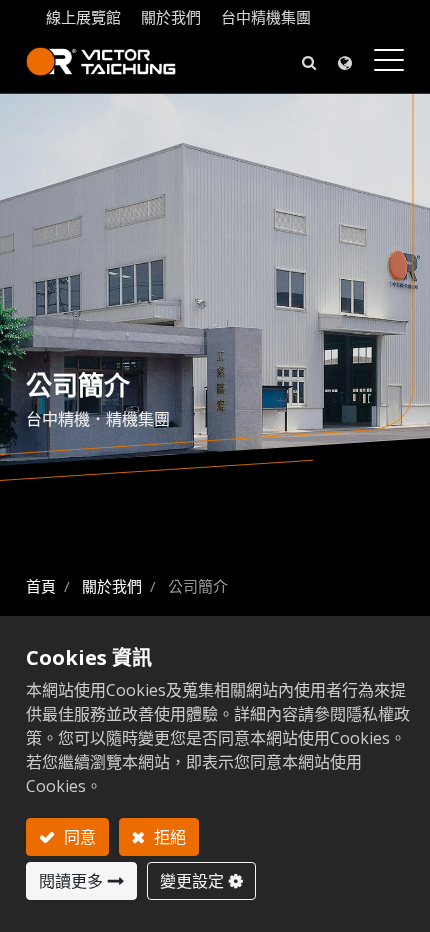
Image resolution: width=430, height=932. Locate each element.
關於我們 (171, 17)
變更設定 (192, 881)
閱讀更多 (71, 881)
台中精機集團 (266, 17)
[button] (309, 61)
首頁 (41, 586)
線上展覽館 (83, 17)
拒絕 (168, 837)
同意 (78, 837)
